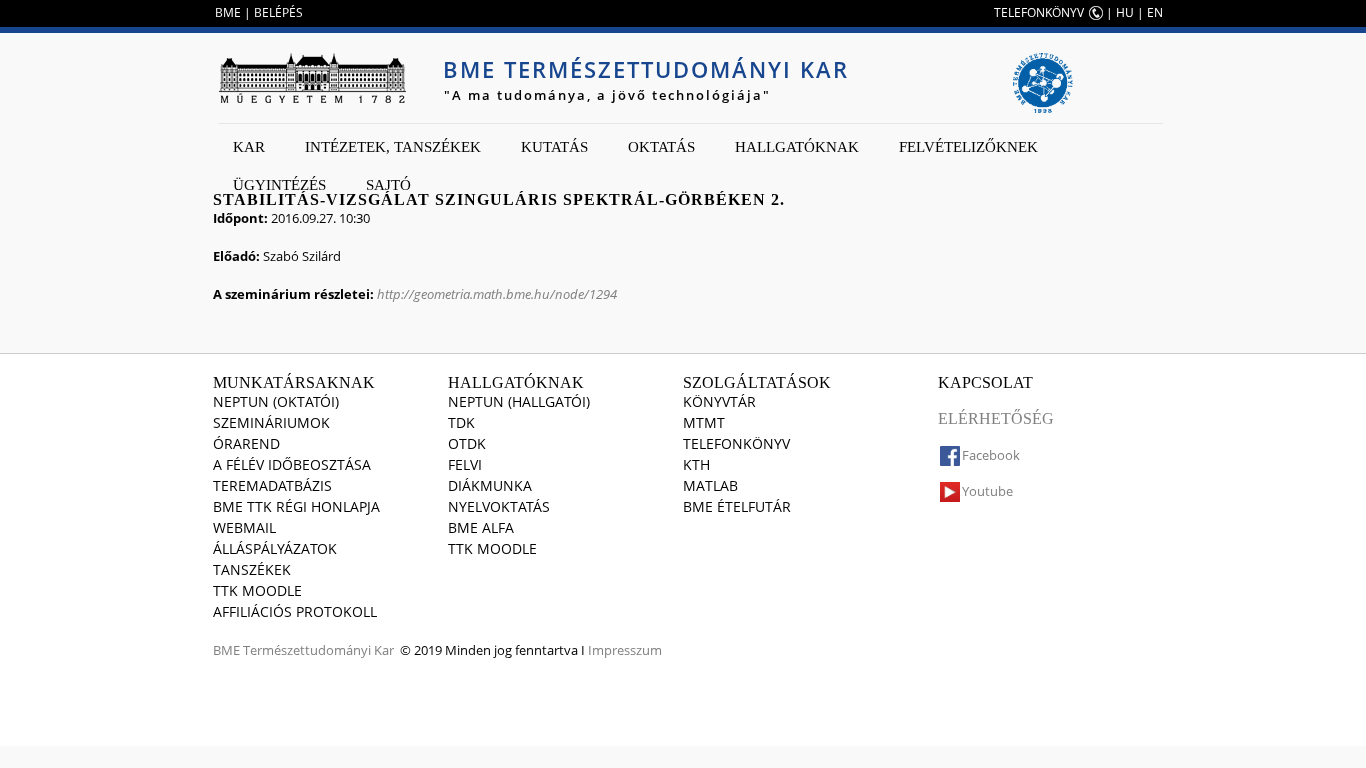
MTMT (704, 422)
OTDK (467, 443)
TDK (461, 422)
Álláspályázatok (275, 548)
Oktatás (661, 147)
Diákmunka (490, 485)
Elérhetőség (996, 418)
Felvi (465, 464)
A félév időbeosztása (292, 464)
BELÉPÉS (278, 12)
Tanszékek (252, 569)
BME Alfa (481, 527)
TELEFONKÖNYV (1039, 12)
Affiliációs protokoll (295, 611)
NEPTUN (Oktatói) (276, 401)
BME (228, 12)
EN (1155, 12)
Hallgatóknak (797, 147)
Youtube (987, 491)
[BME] (312, 78)
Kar (249, 147)
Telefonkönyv (736, 443)
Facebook (991, 455)
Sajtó (388, 185)
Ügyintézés (279, 185)
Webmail (244, 527)
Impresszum (625, 650)
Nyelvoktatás (499, 506)
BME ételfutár (737, 506)
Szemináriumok (271, 422)
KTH (696, 464)
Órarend (246, 443)
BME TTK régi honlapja (296, 506)
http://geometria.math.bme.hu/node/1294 (497, 294)
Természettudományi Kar (318, 650)
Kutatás (554, 147)
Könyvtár (719, 401)
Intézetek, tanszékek (393, 147)
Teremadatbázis (272, 485)
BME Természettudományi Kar (646, 69)
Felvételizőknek (968, 147)
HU (1125, 12)
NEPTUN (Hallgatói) (519, 401)
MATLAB (710, 485)
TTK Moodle (257, 590)
